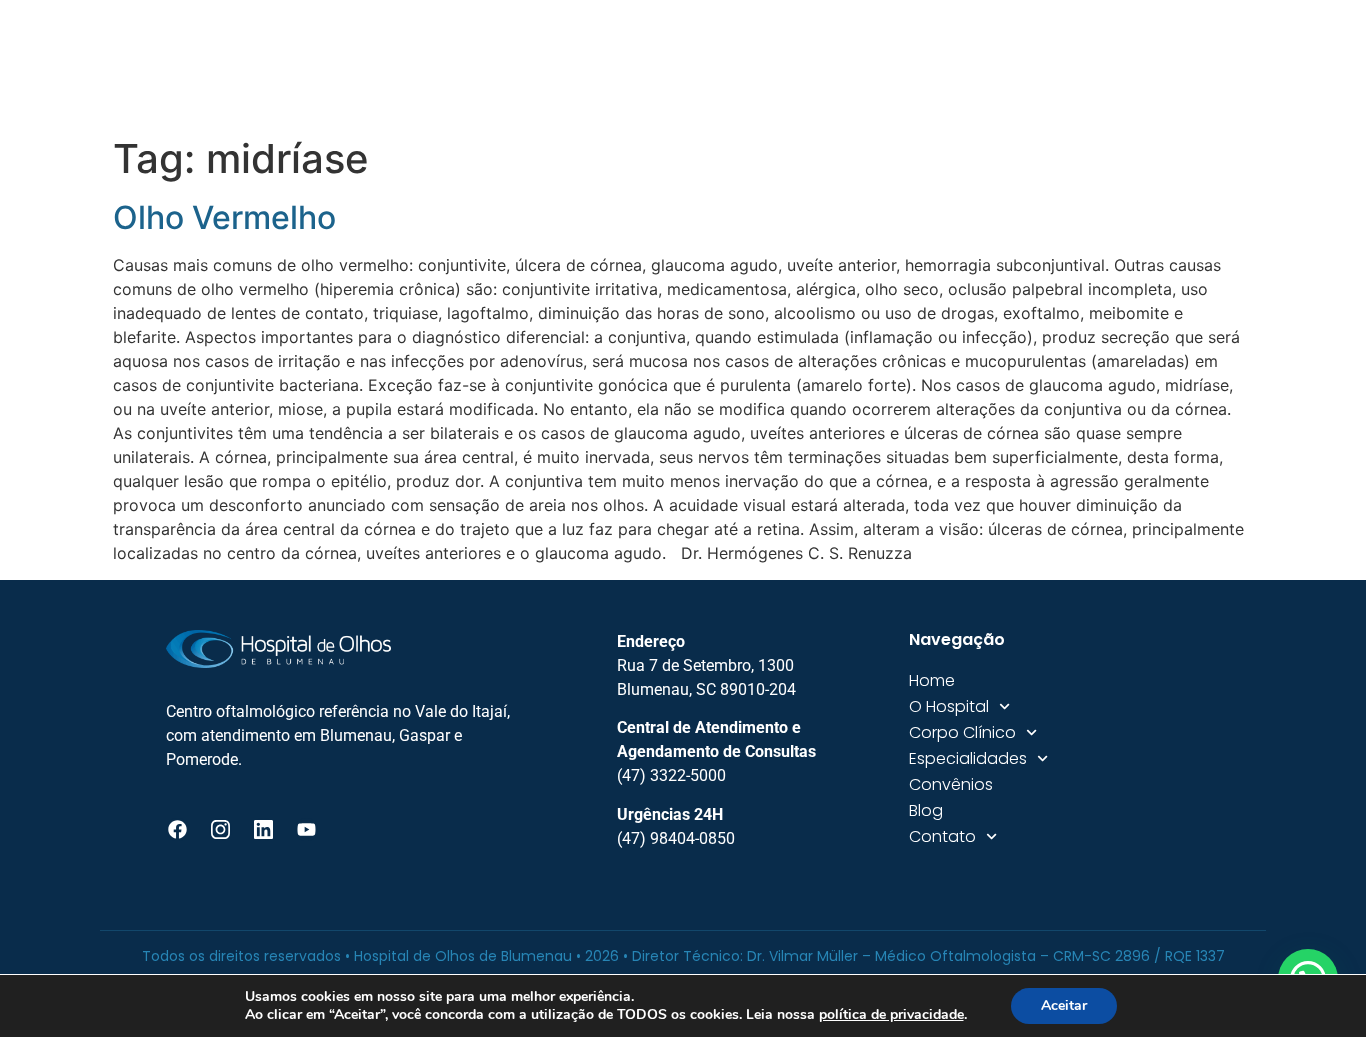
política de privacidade (891, 1014)
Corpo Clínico (655, 64)
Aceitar (1064, 1005)
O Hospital (504, 64)
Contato (1155, 64)
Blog (1069, 64)
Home (409, 64)
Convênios (976, 64)
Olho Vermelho (224, 217)
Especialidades (822, 64)
